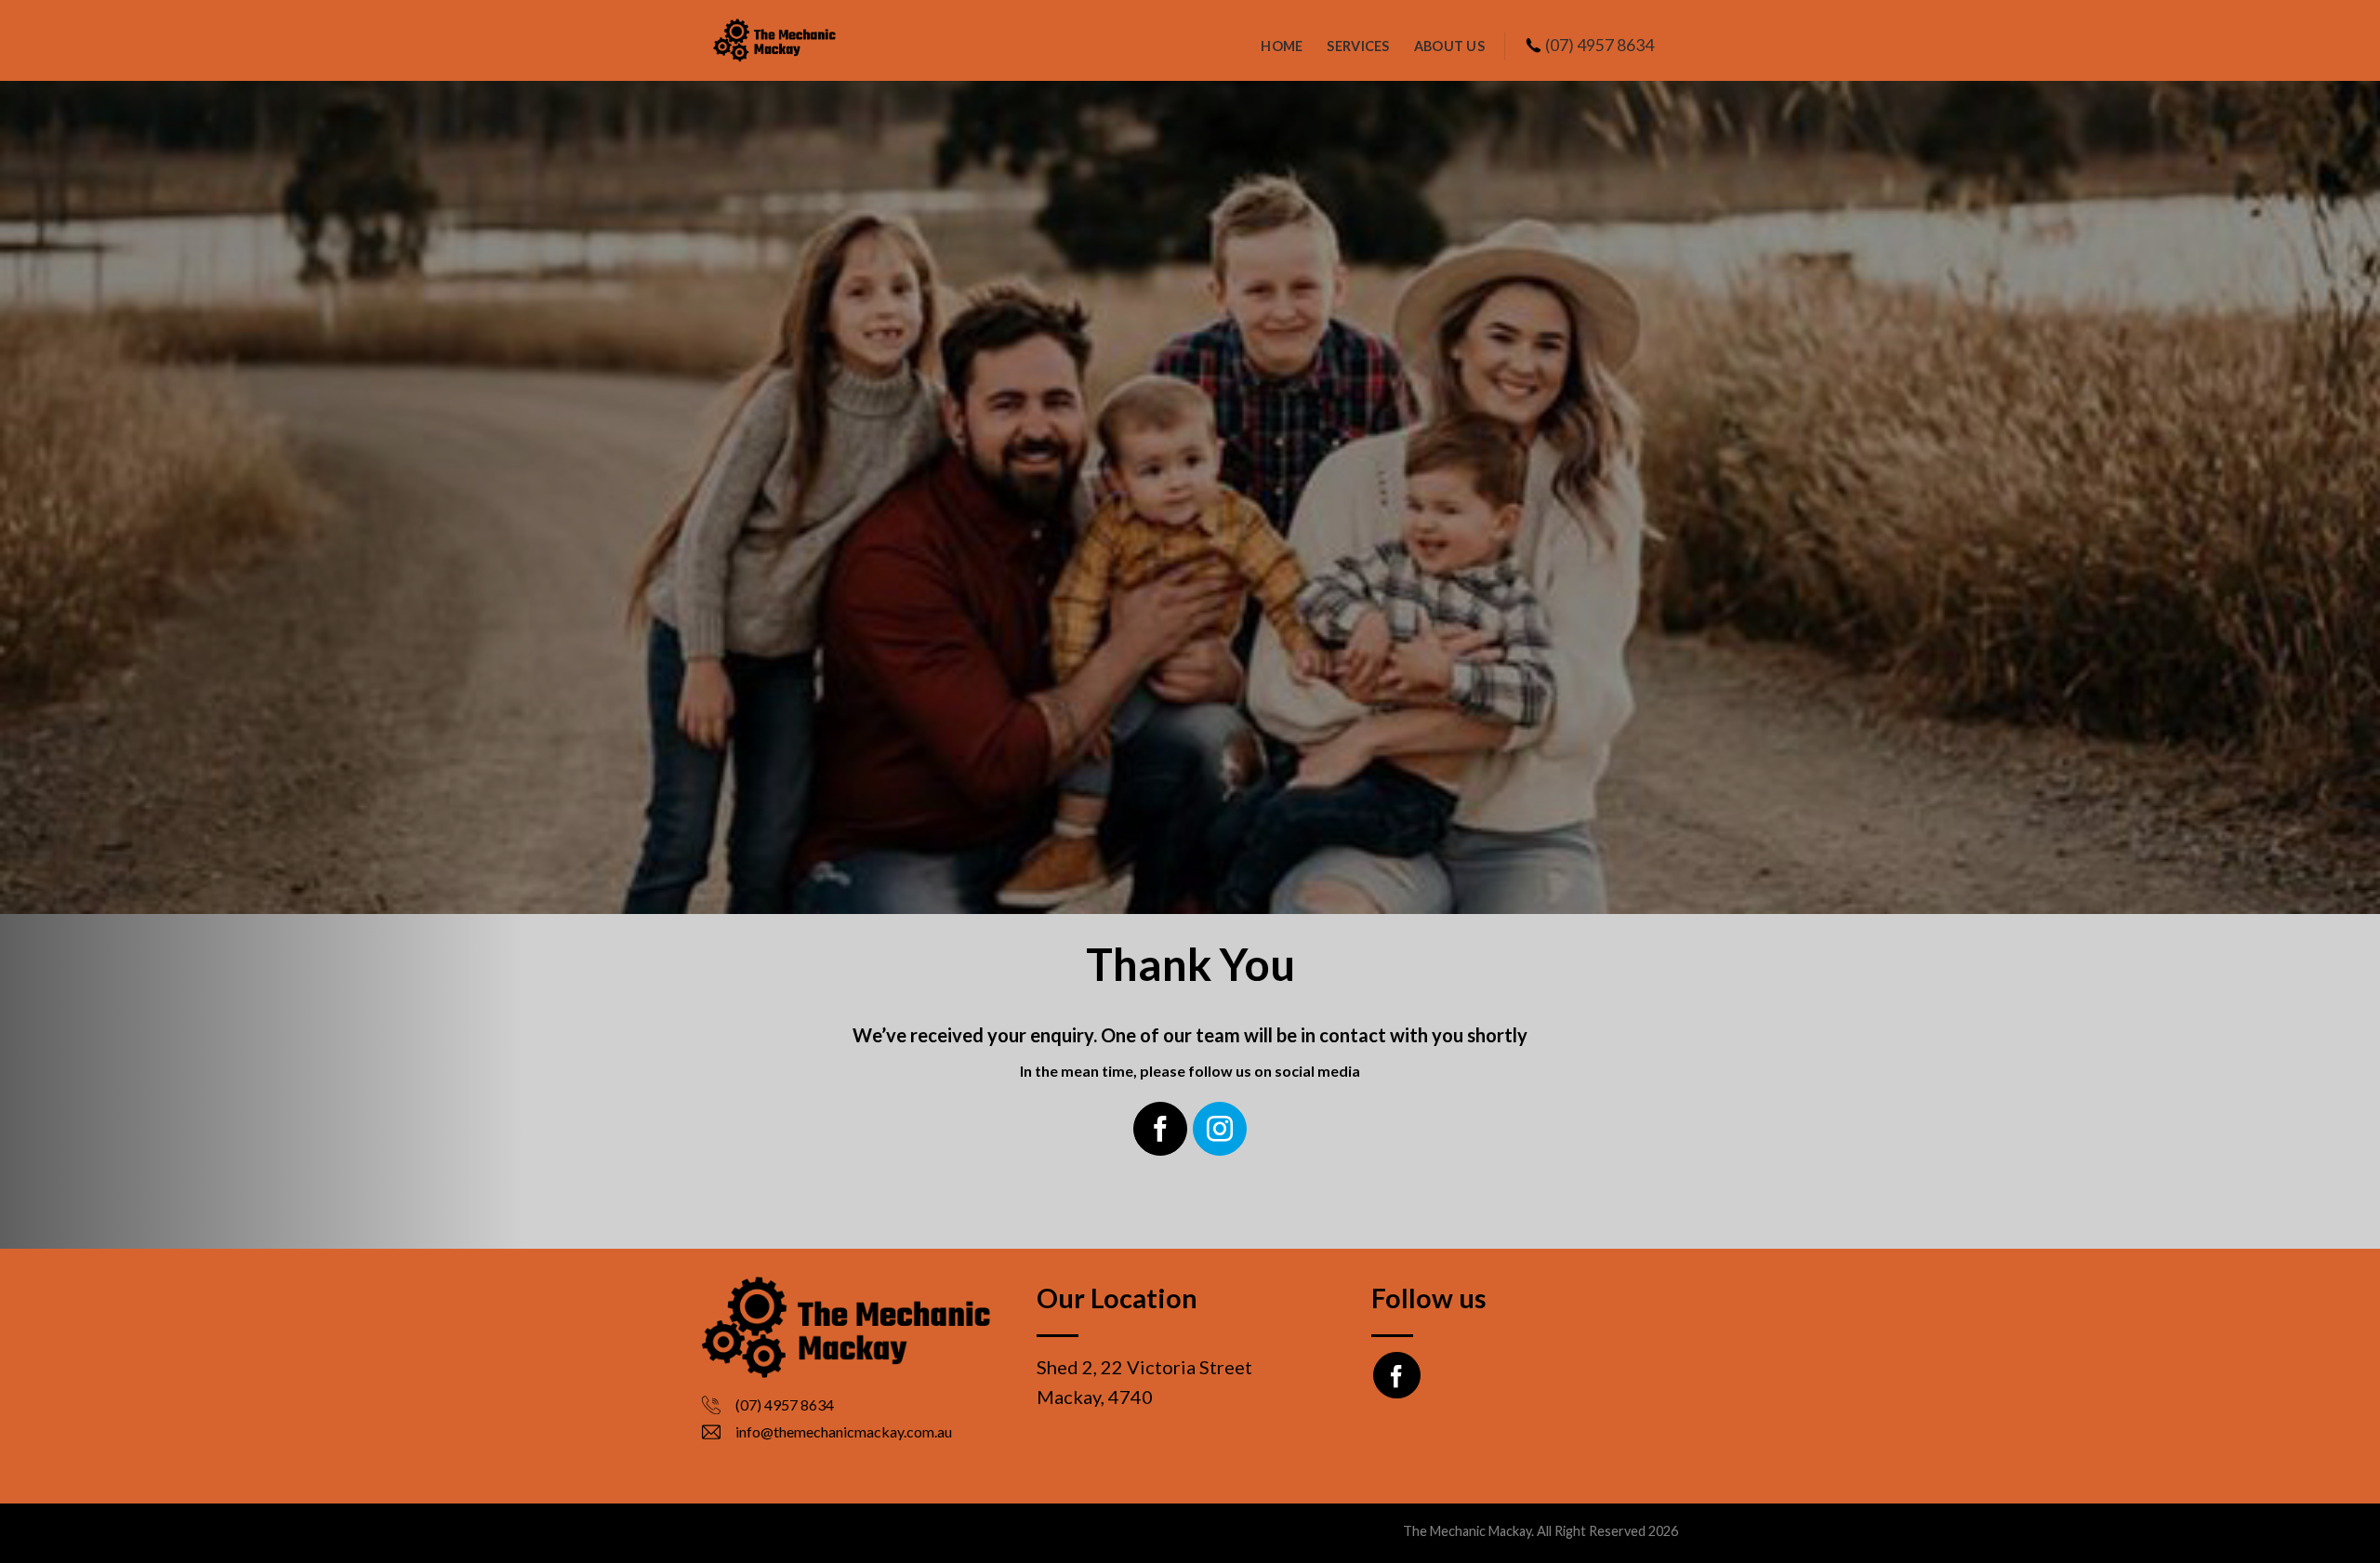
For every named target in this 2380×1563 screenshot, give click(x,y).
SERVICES (1358, 46)
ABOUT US (1449, 46)
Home (1282, 46)
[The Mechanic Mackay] (795, 40)
